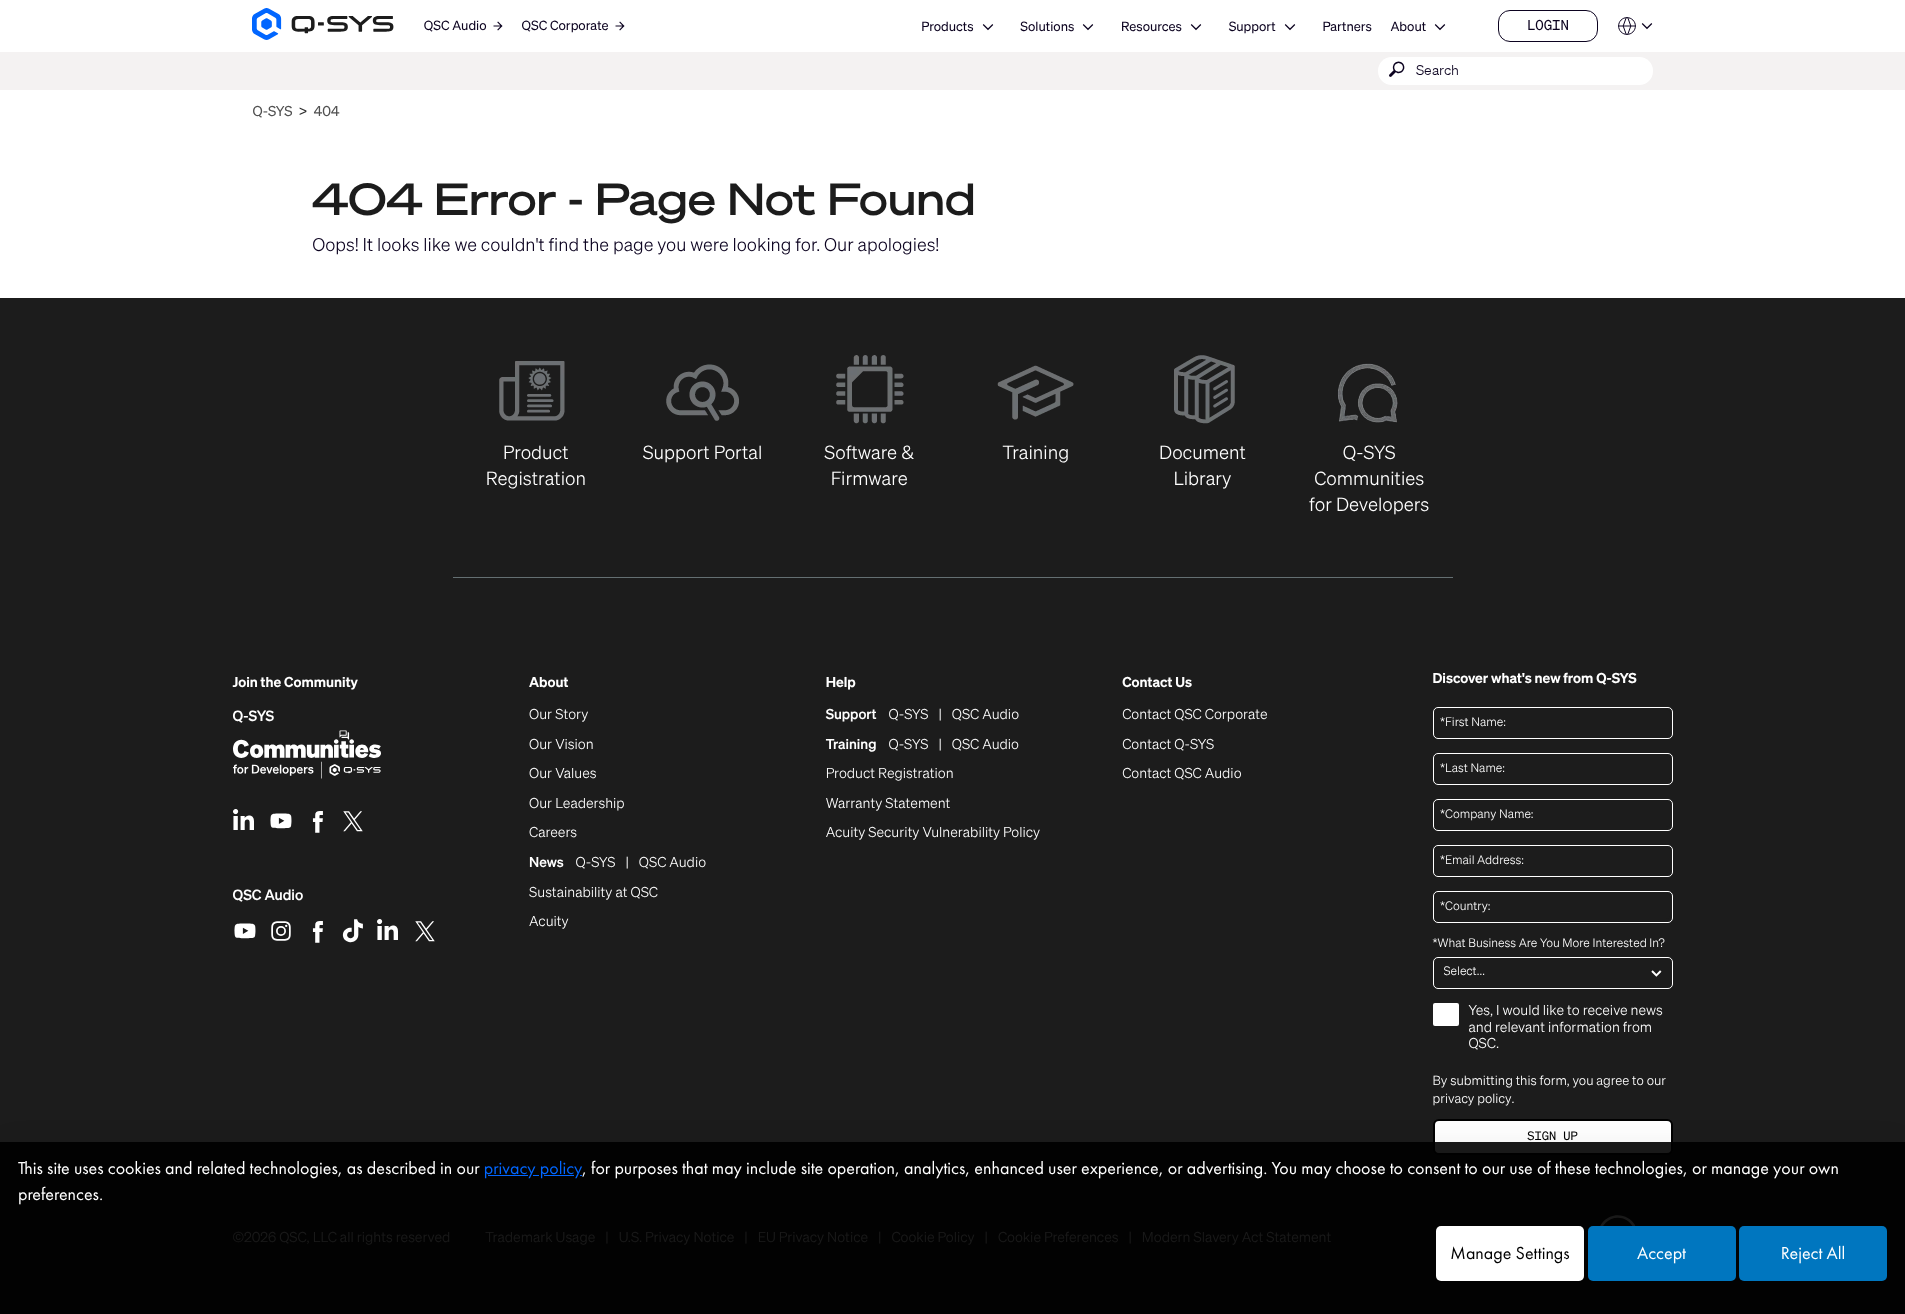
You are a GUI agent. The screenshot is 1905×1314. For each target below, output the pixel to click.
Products (947, 26)
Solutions (1047, 26)
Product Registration (890, 774)
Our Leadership (577, 804)
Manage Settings (1509, 1253)
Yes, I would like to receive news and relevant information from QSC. (1566, 1028)
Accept (1661, 1253)
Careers (553, 833)
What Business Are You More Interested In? (1549, 944)
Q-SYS (272, 111)
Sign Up (1552, 1136)
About (1408, 26)
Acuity (549, 922)
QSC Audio (268, 902)
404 (327, 111)
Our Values (562, 774)
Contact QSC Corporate (1194, 715)
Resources (1151, 26)
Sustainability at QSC (593, 893)
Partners (1346, 26)
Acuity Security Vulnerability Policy (933, 833)
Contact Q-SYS (1168, 744)
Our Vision (561, 745)
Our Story (558, 715)
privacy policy (1472, 1098)
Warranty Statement (888, 804)
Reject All (1813, 1253)
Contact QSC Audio (1181, 774)
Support (1252, 26)
